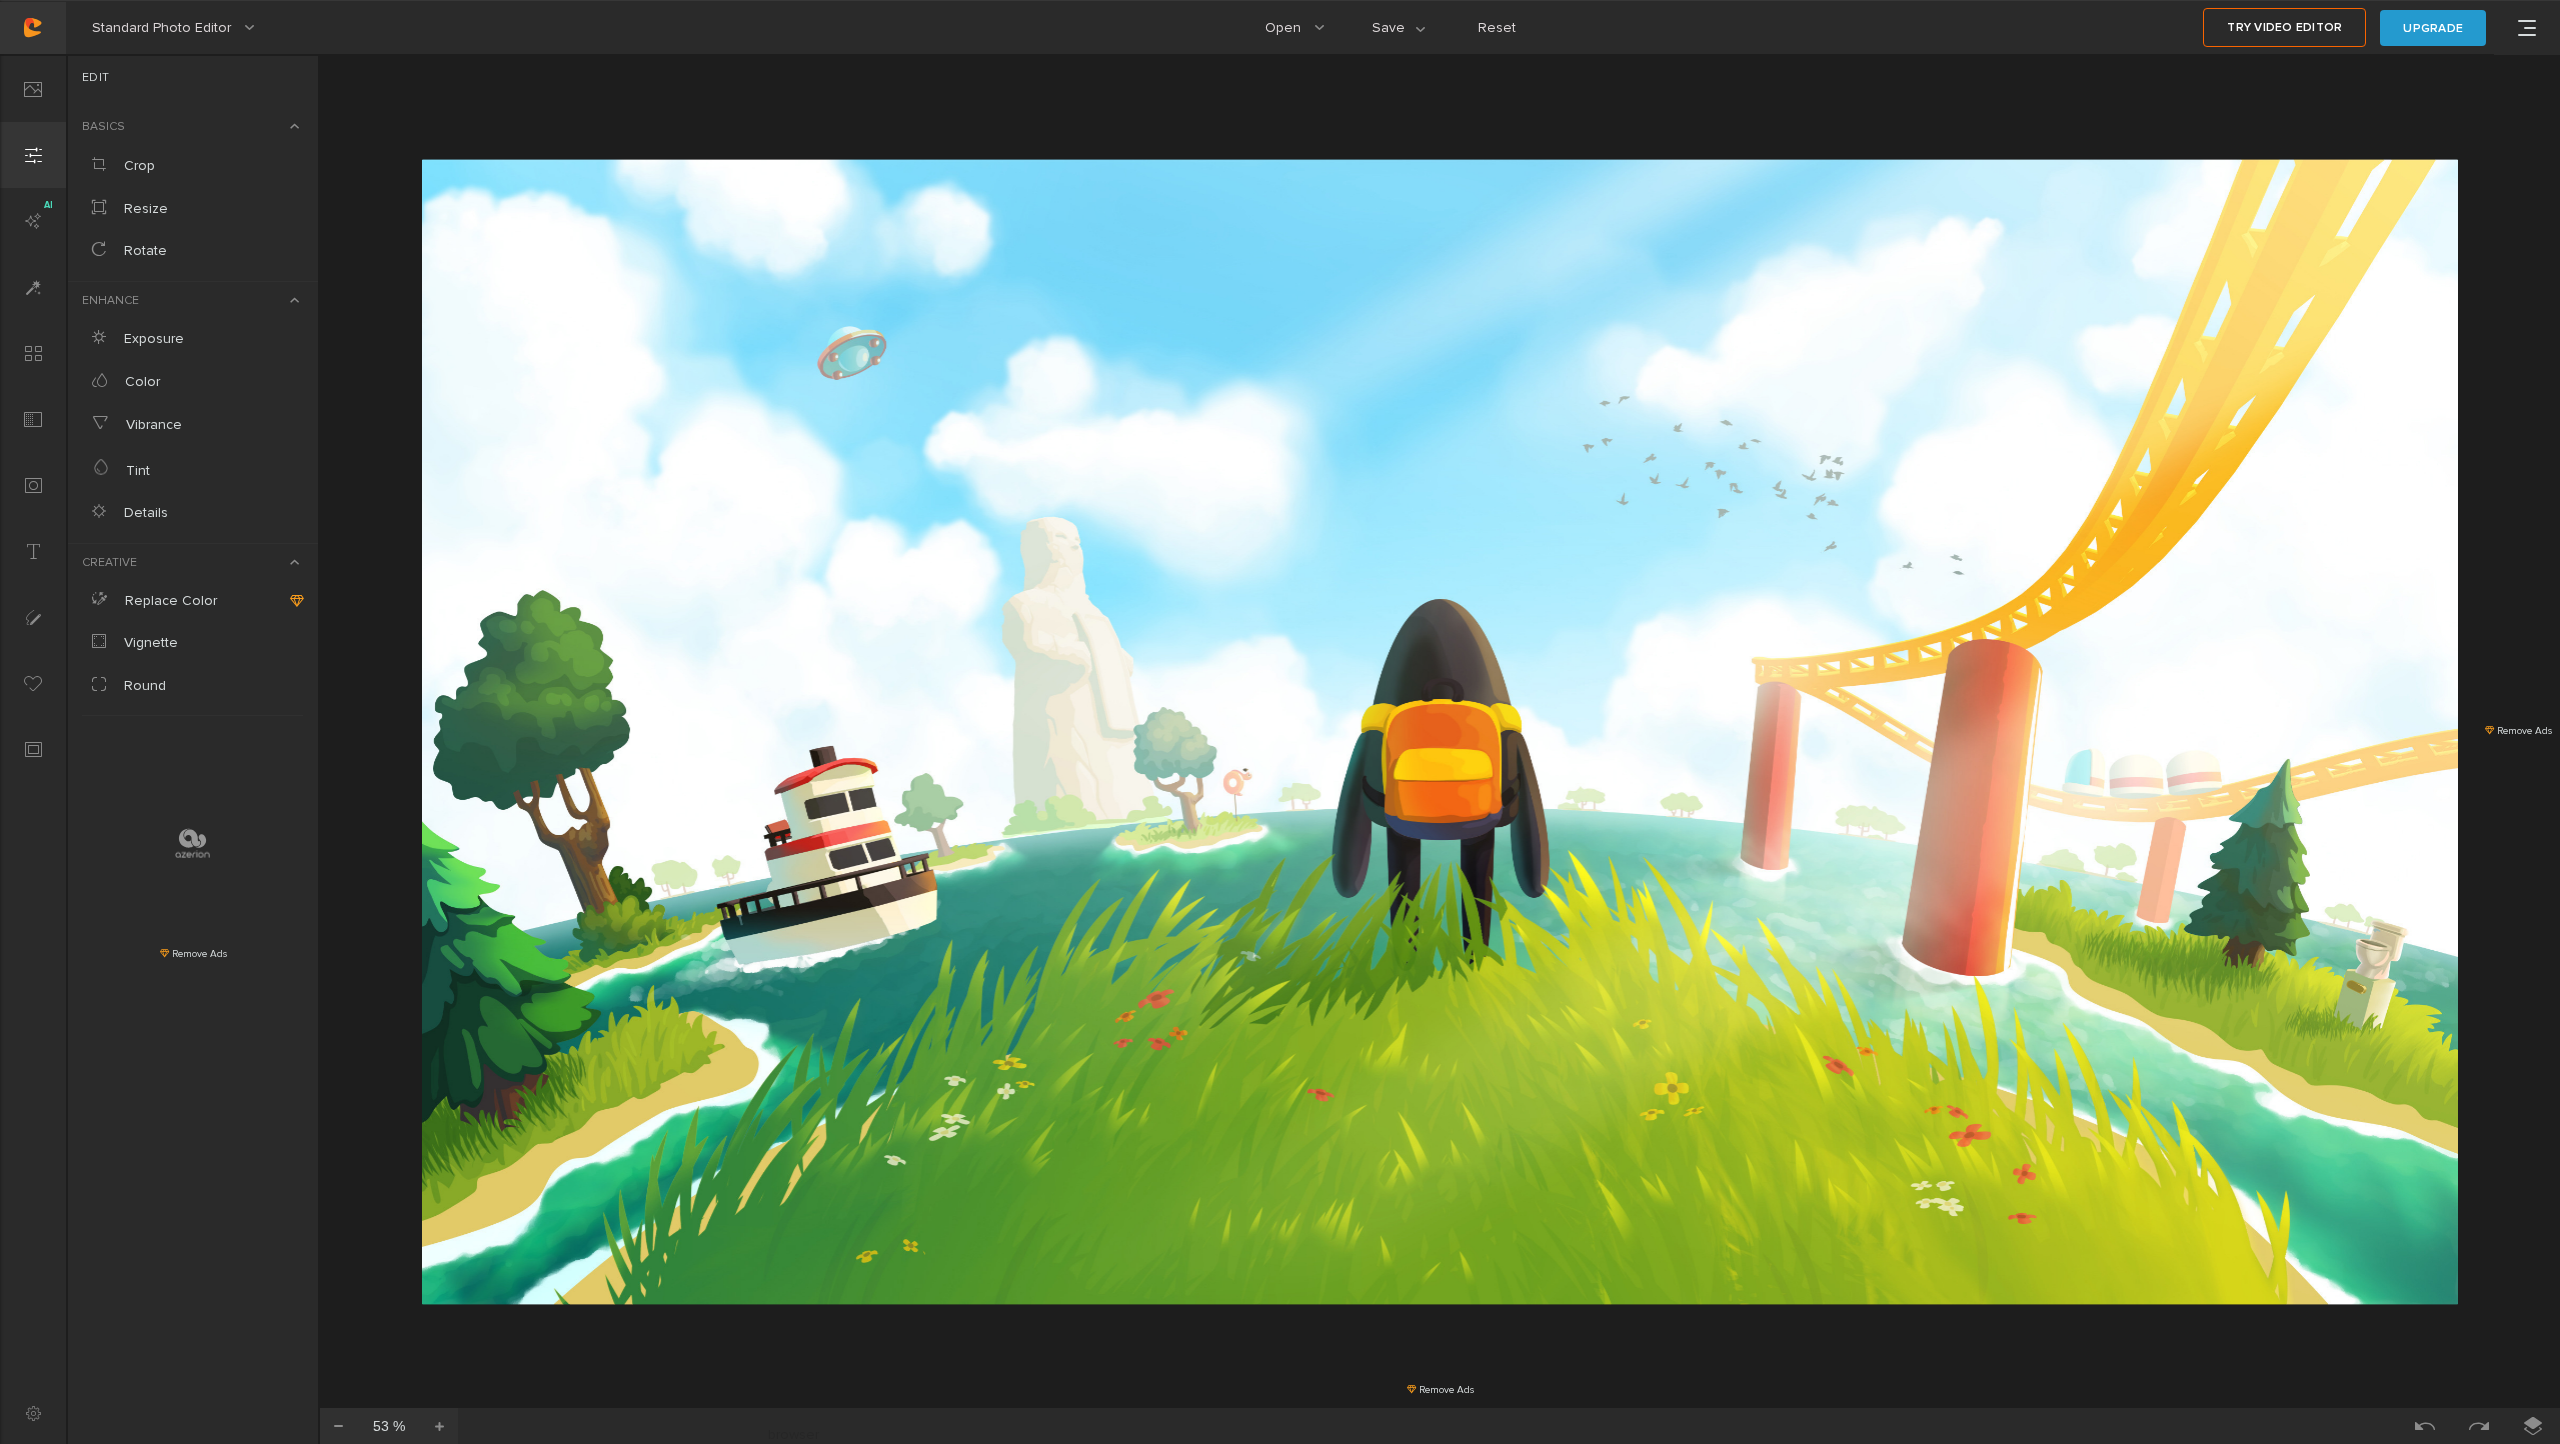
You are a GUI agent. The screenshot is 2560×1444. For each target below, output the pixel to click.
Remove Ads (198, 954)
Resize (144, 208)
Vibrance (152, 424)
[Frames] (33, 749)
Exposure (152, 338)
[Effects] (33, 287)
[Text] (33, 551)
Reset (1497, 27)
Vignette (149, 642)
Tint (136, 470)
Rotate (143, 250)
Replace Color (169, 600)
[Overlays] (33, 419)
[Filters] (33, 353)
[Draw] (33, 617)
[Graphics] (33, 683)
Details (144, 512)
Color (140, 381)
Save (1410, 37)
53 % (389, 1426)
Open (1303, 37)
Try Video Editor (2284, 27)
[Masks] (33, 485)
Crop (137, 165)
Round (143, 685)
